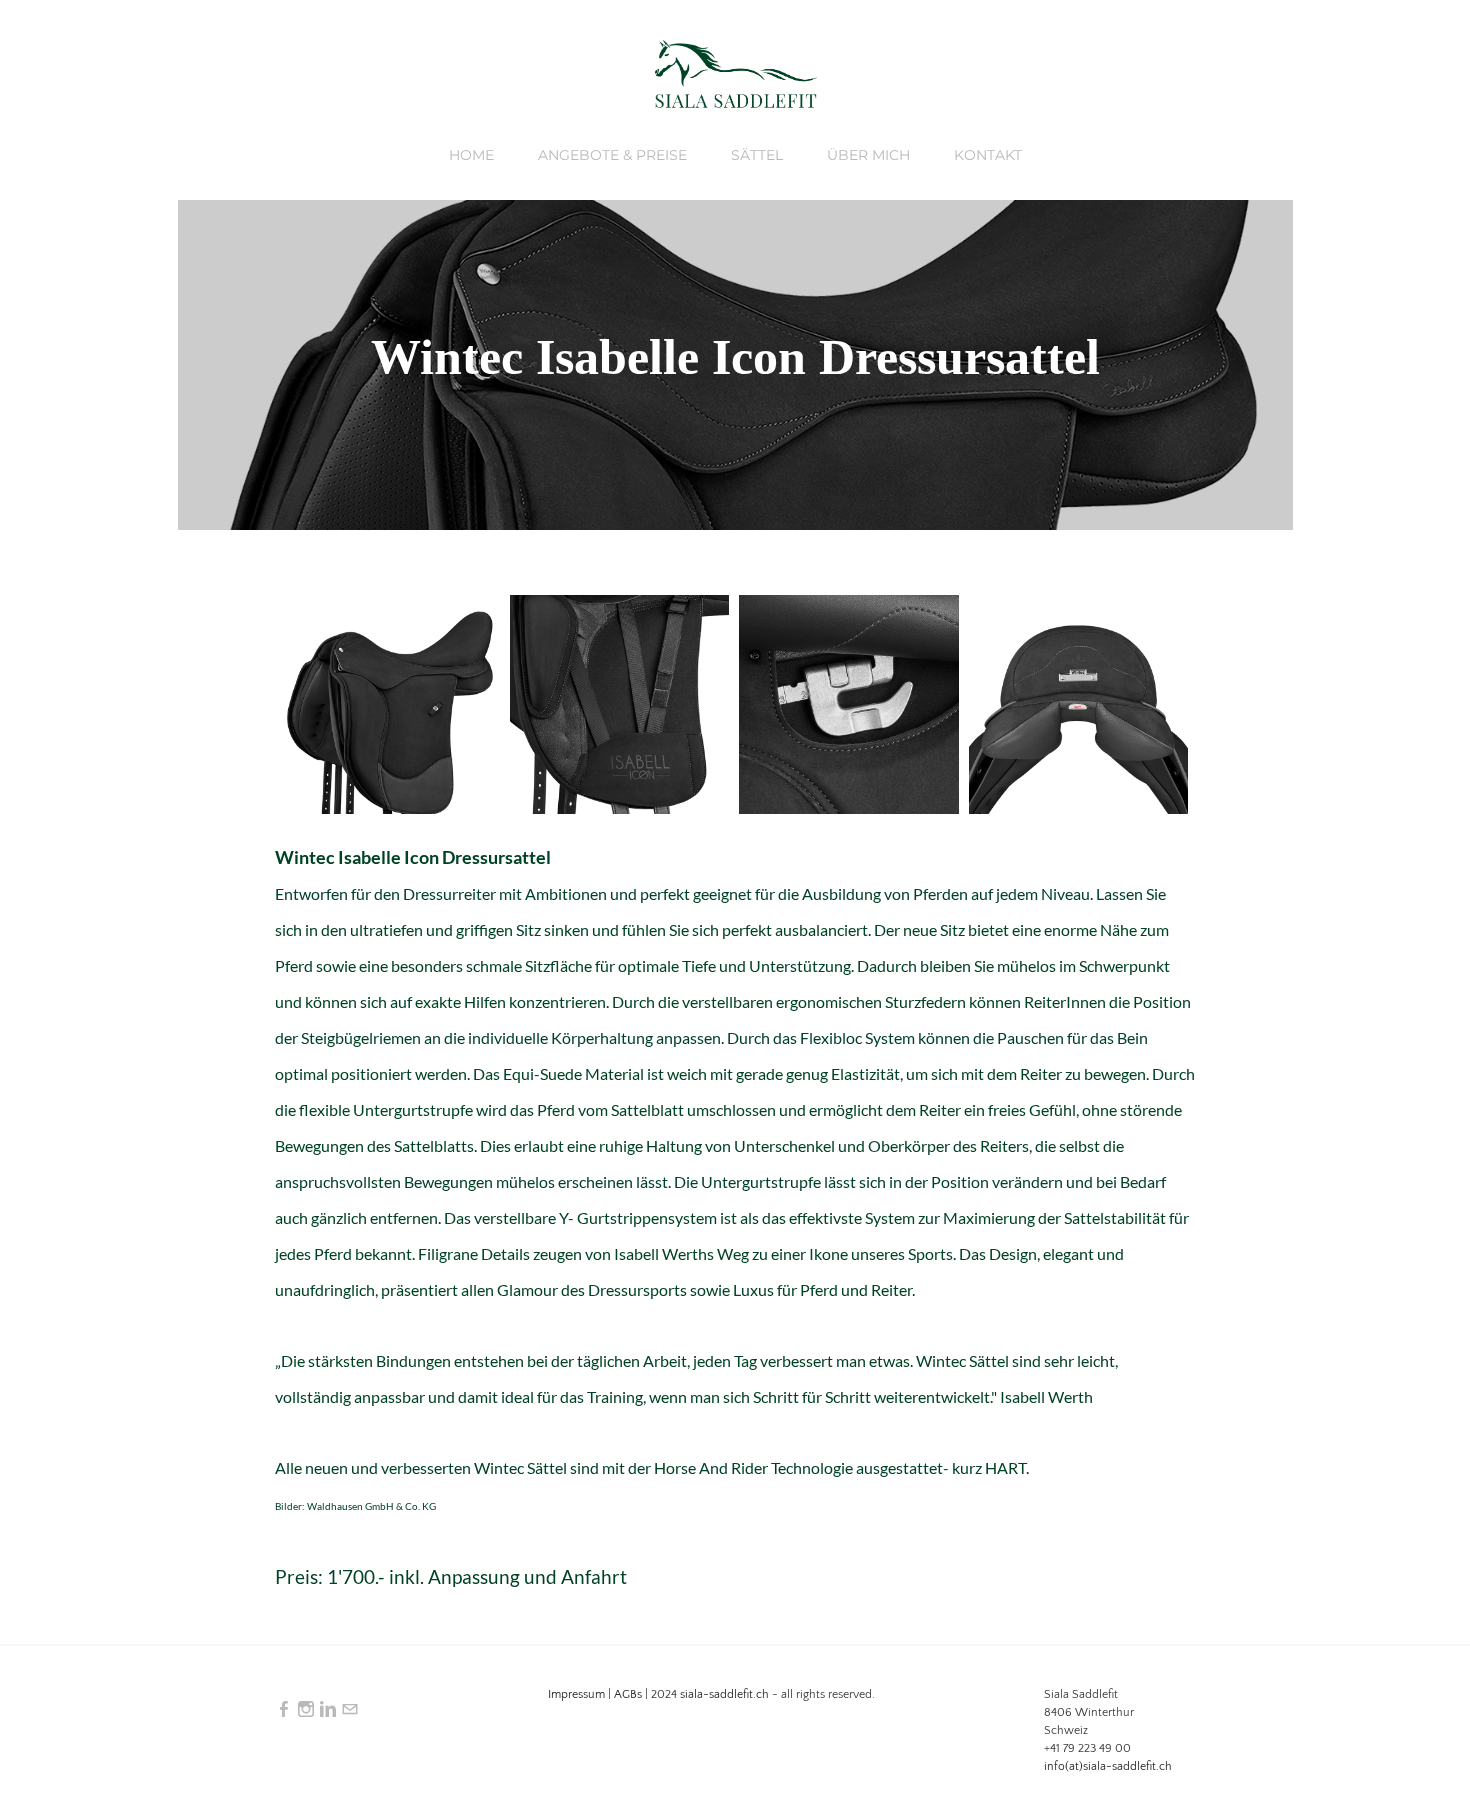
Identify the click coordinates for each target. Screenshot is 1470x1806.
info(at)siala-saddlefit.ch (1108, 1766)
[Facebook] (284, 1710)
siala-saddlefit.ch (724, 1694)
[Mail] (350, 1710)
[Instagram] (306, 1710)
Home (471, 155)
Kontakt (988, 155)
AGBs (628, 1694)
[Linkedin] (328, 1710)
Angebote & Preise (612, 155)
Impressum (576, 1694)
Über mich (868, 155)
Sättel (757, 155)
